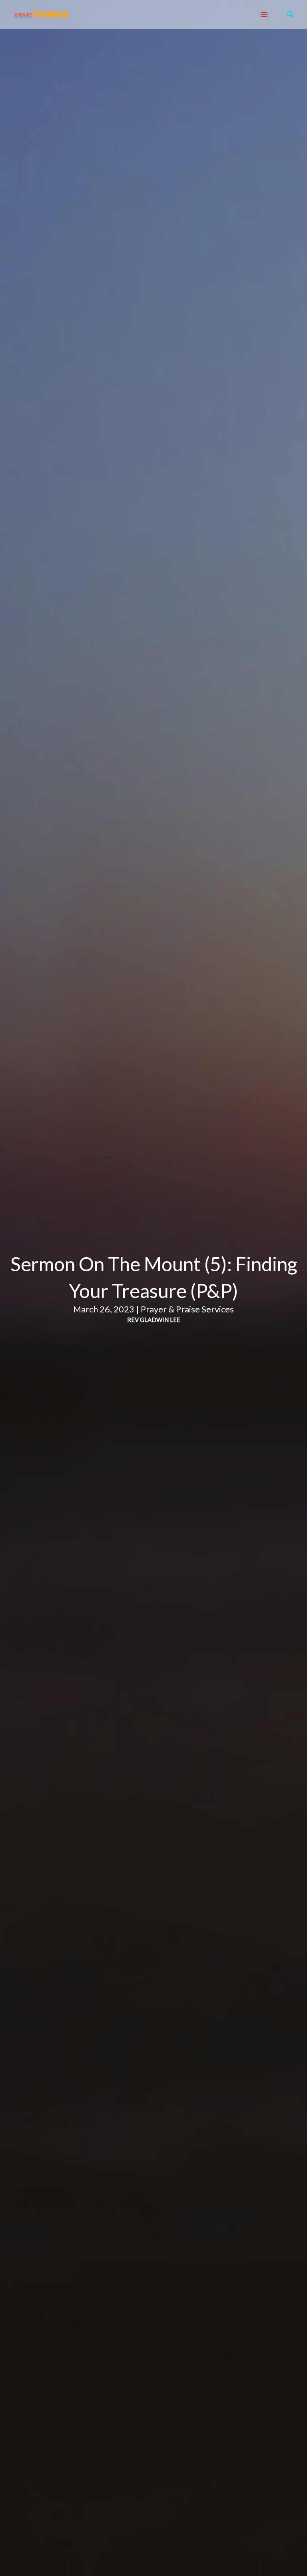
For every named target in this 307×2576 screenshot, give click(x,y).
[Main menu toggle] (264, 15)
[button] (291, 15)
